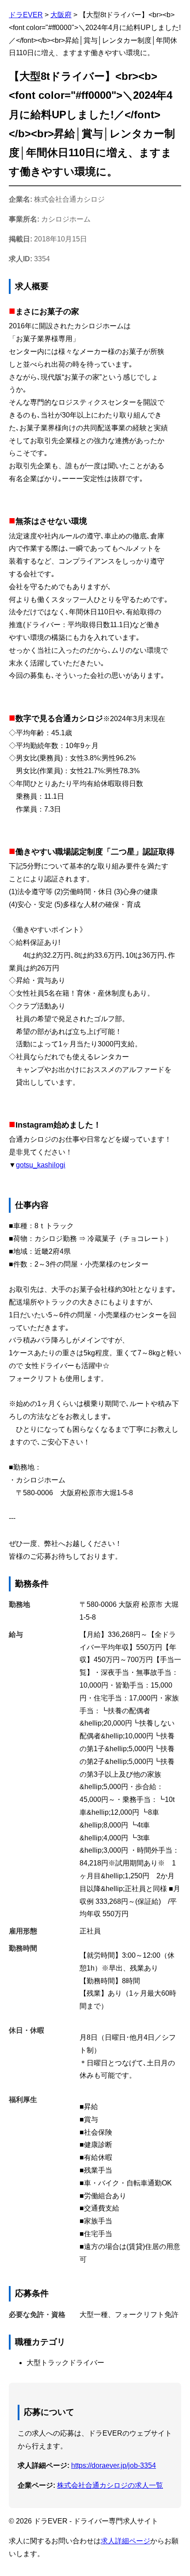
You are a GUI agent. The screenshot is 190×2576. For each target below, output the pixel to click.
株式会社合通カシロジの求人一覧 (110, 2485)
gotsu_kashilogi (41, 1165)
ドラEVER (26, 15)
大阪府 (61, 15)
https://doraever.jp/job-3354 (114, 2465)
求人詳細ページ (125, 2541)
